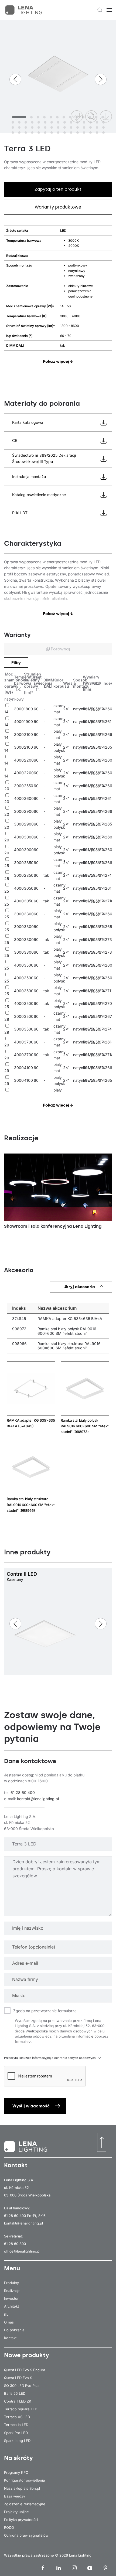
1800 (28, 709)
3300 (29, 914)
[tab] (19, 117)
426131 (109, 798)
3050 (29, 888)
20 (7, 789)
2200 (29, 760)
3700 (29, 1042)
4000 (19, 721)
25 (7, 866)
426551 (109, 824)
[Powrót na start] (24, 10)
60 (36, 709)
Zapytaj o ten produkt (58, 189)
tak (46, 875)
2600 (29, 798)
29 (7, 1019)
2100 (28, 734)
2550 (29, 786)
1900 (28, 721)
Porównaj (60, 649)
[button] (100, 10)
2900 (29, 811)
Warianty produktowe (58, 207)
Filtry (16, 663)
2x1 (66, 709)
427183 (109, 1055)
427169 (109, 901)
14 (6, 712)
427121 (109, 991)
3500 (29, 965)
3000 (19, 709)
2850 (29, 863)
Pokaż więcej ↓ (58, 361)
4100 (28, 1068)
